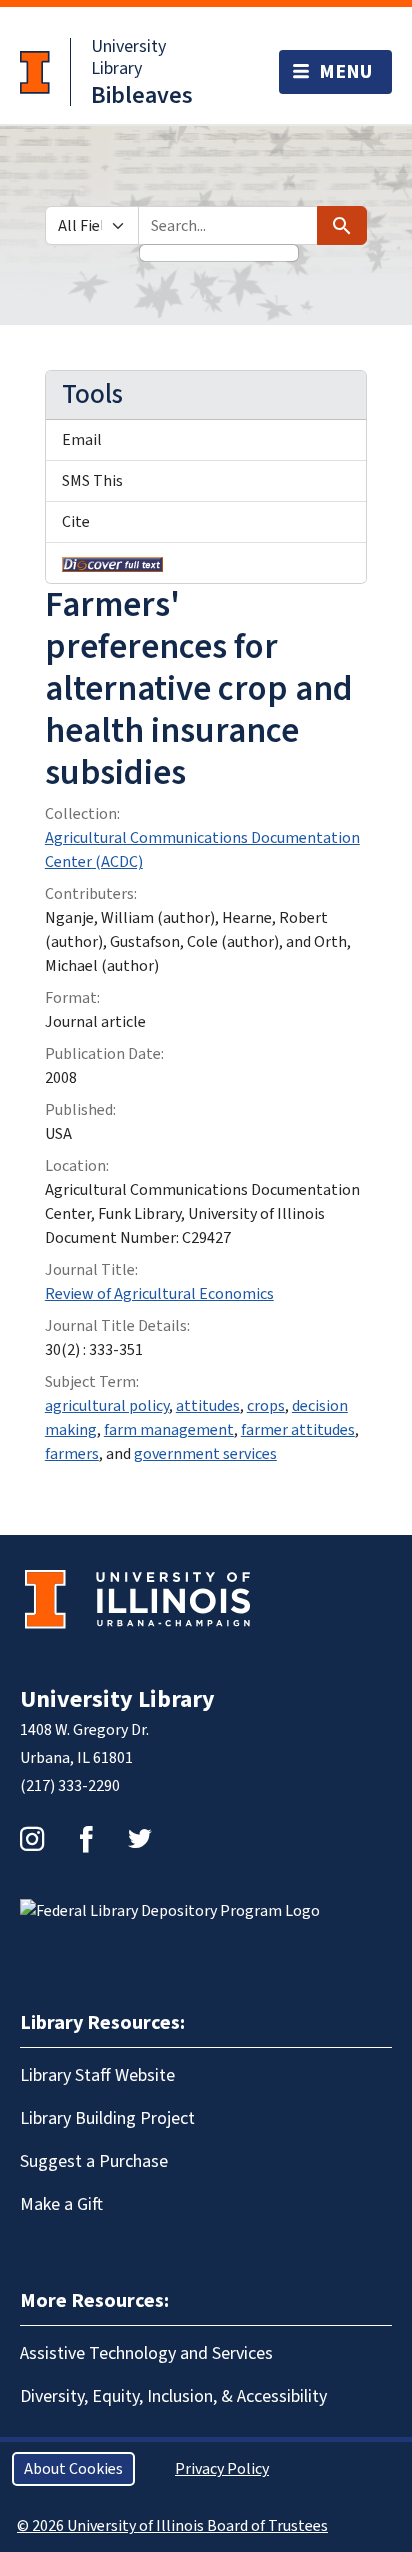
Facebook (86, 1839)
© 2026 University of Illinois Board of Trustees (172, 2526)
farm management (169, 1430)
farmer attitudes (298, 1430)
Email (82, 440)
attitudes (208, 1406)
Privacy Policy (222, 2469)
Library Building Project (107, 2118)
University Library (128, 57)
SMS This (92, 481)
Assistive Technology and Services (146, 2353)
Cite (76, 522)
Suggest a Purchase (94, 2161)
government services (205, 1454)
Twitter (140, 1839)
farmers (72, 1454)
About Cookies (73, 2469)
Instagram (32, 1839)
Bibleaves (142, 95)
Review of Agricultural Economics (159, 1294)
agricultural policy (107, 1406)
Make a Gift (61, 2204)
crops (266, 1406)
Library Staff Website (97, 2075)
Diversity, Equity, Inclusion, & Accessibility (173, 2396)
